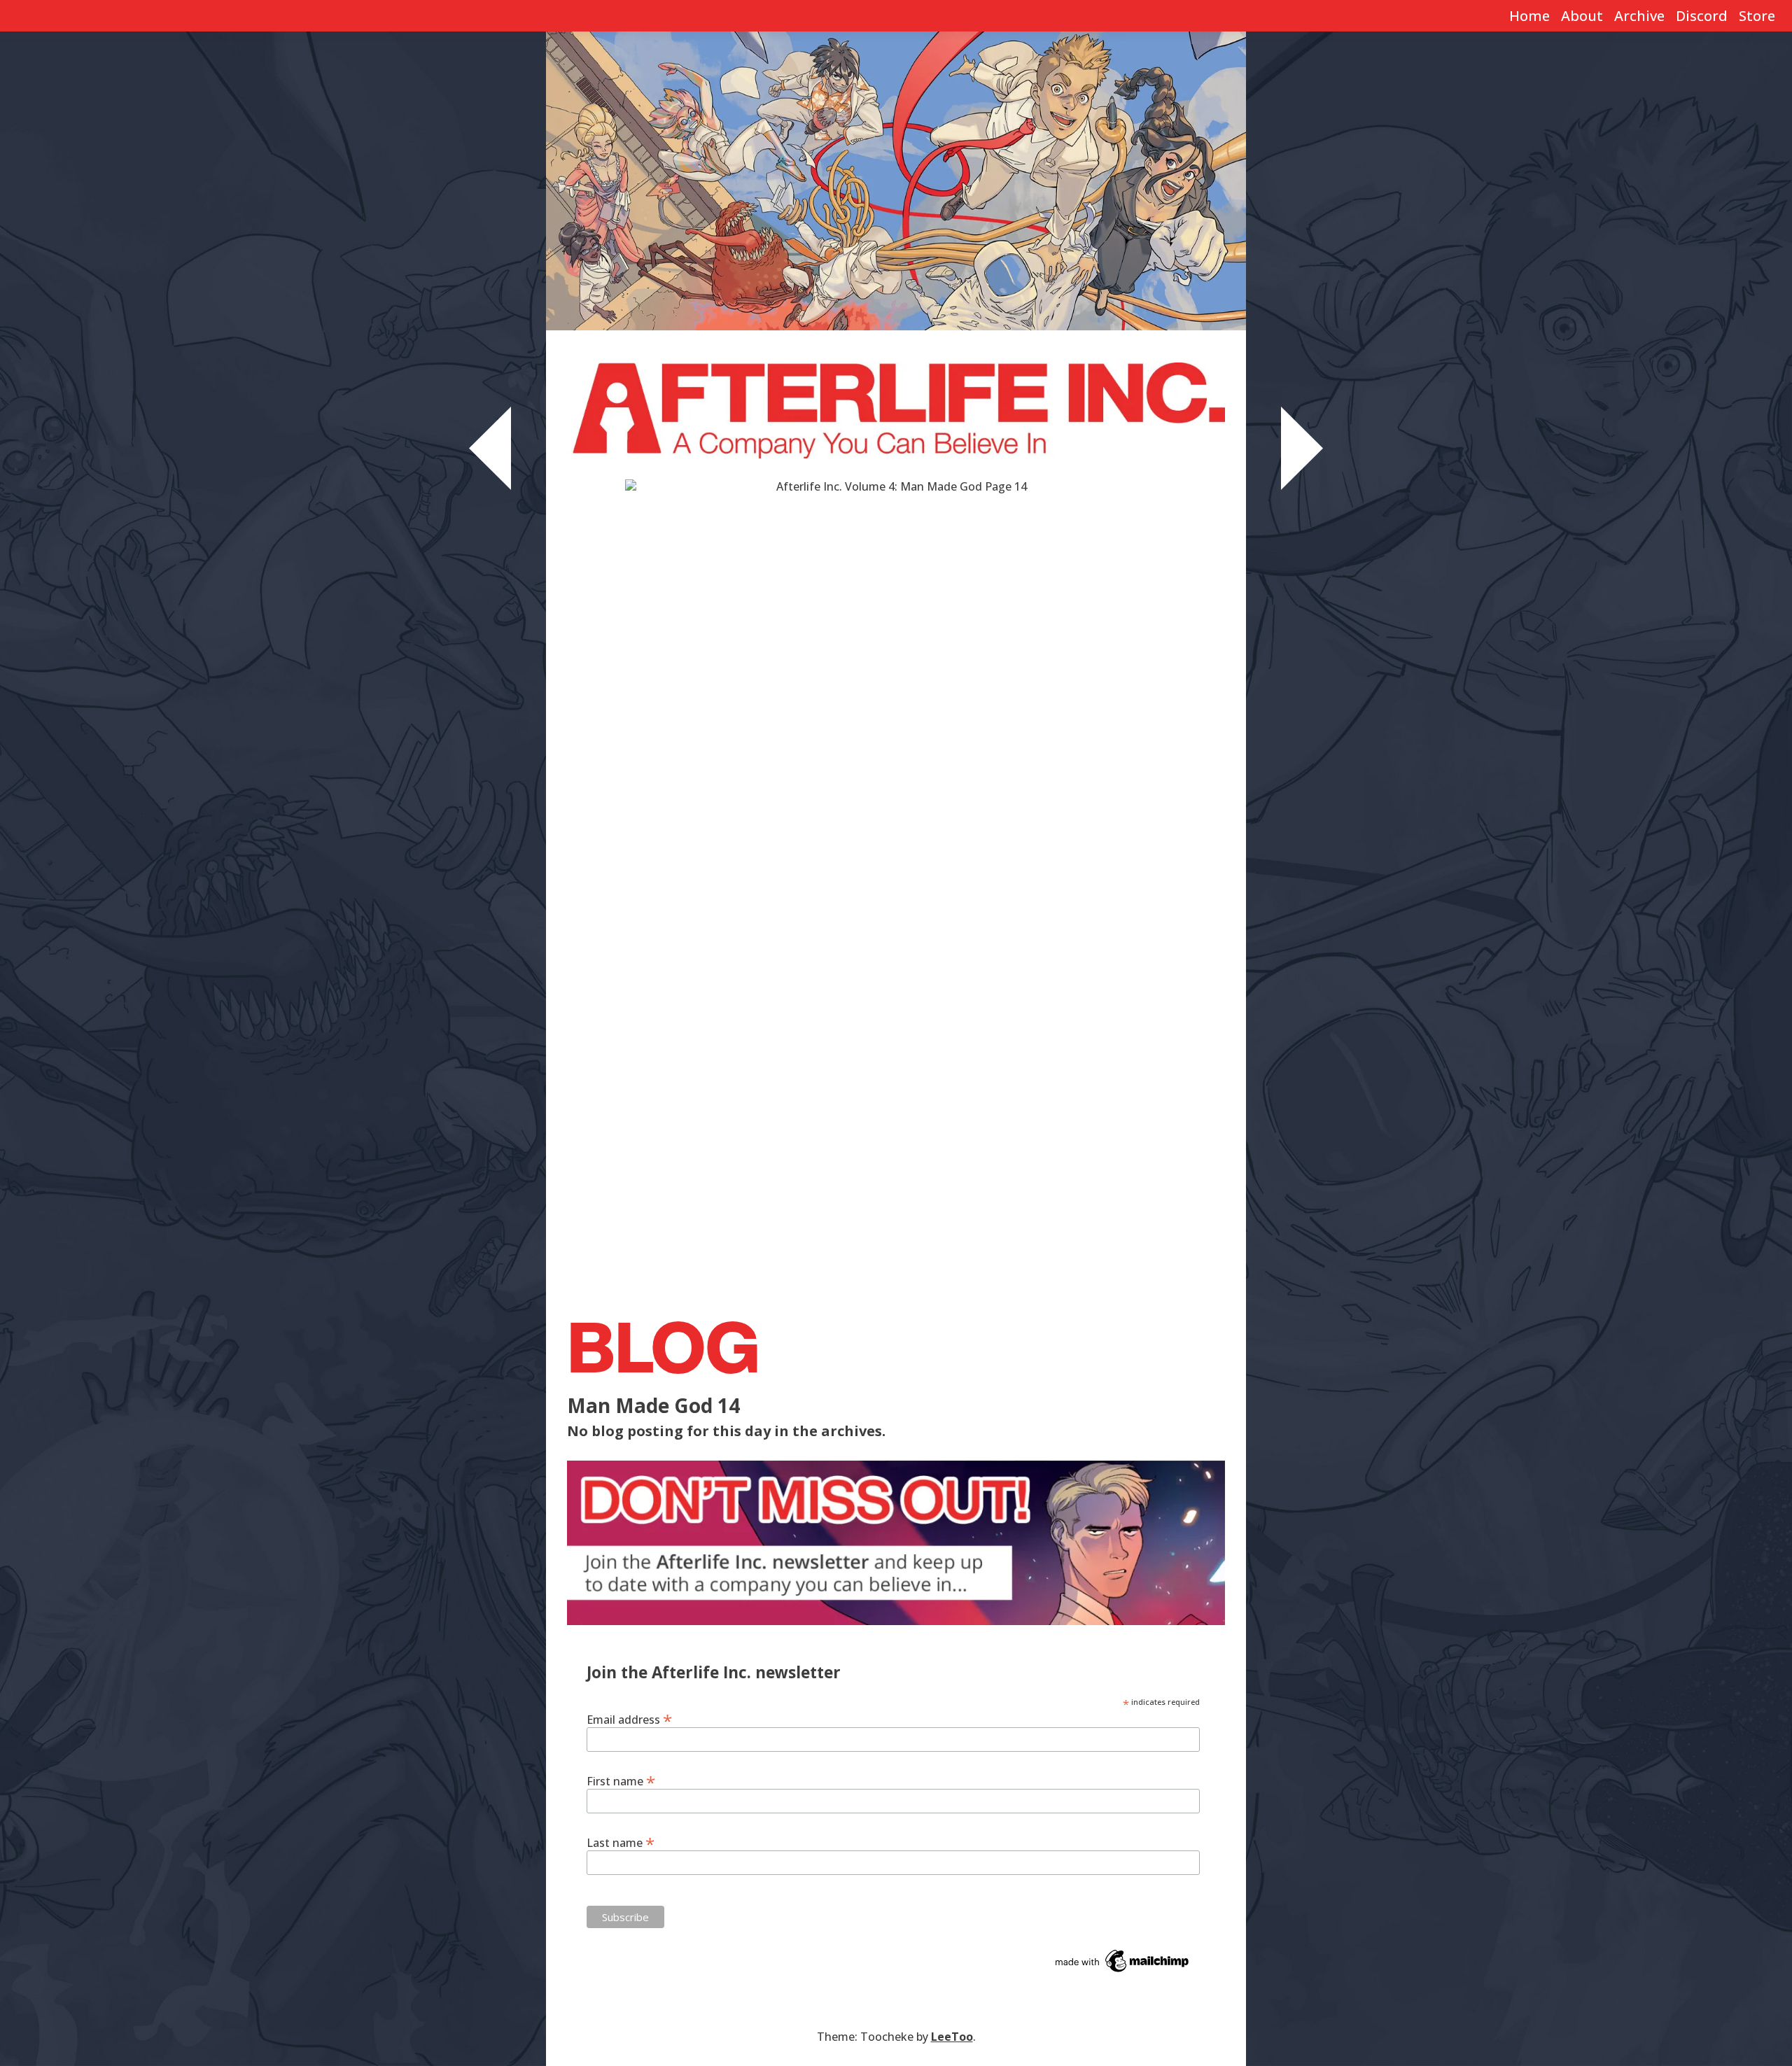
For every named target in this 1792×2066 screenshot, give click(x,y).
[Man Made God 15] (1302, 447)
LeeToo (952, 2037)
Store (1757, 16)
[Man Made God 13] (490, 447)
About (1582, 16)
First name (621, 1780)
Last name (621, 1842)
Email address (629, 1719)
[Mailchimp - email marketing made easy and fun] (1123, 1960)
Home (1529, 16)
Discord (1702, 16)
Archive (1639, 16)
